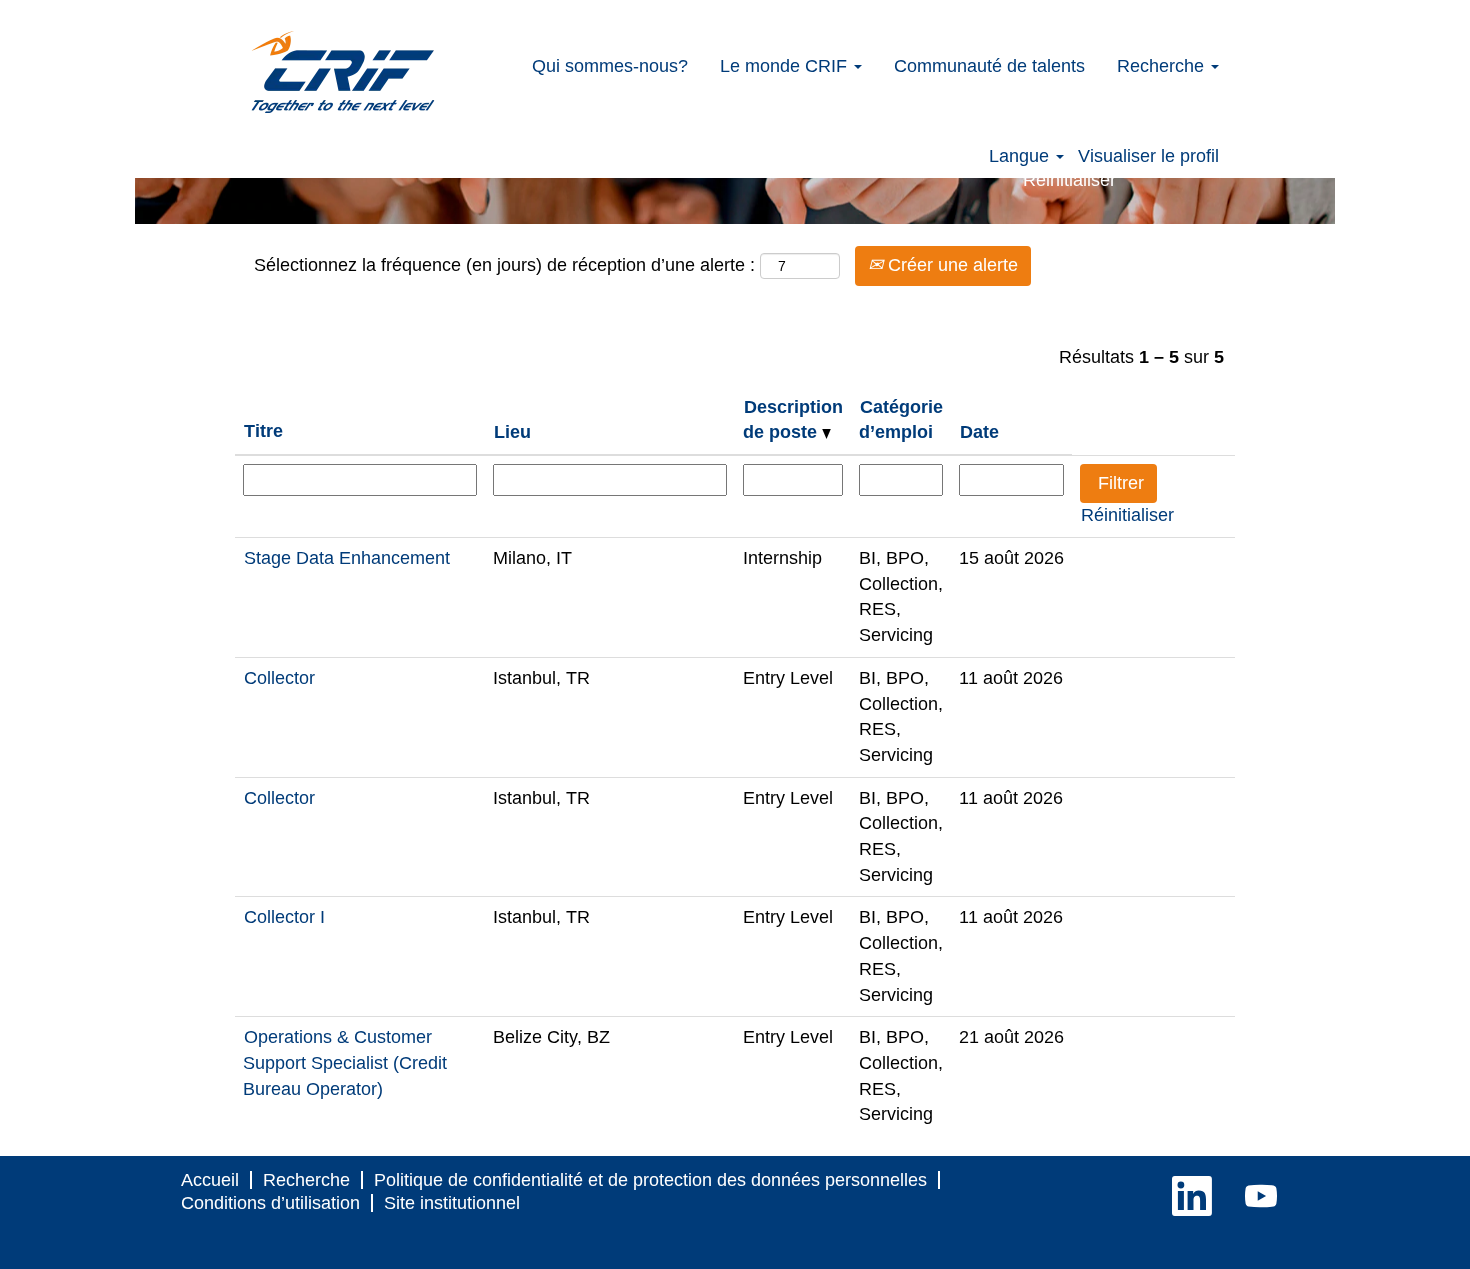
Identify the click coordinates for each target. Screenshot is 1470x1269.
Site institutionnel (452, 1203)
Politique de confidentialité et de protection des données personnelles (650, 1180)
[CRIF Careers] (343, 72)
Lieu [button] (512, 432)
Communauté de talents (989, 66)
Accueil (210, 1180)
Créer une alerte (950, 265)
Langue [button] (1021, 156)
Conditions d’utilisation (270, 1203)
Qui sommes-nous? (610, 66)
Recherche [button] (1163, 66)
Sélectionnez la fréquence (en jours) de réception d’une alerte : (504, 265)
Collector (279, 678)
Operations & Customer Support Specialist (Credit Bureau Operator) (345, 1062)
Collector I (284, 917)
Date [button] (979, 432)
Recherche (306, 1180)
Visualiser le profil (1148, 156)
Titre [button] (263, 431)
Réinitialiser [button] (1069, 180)
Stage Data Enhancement (347, 558)
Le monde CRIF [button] (786, 66)
